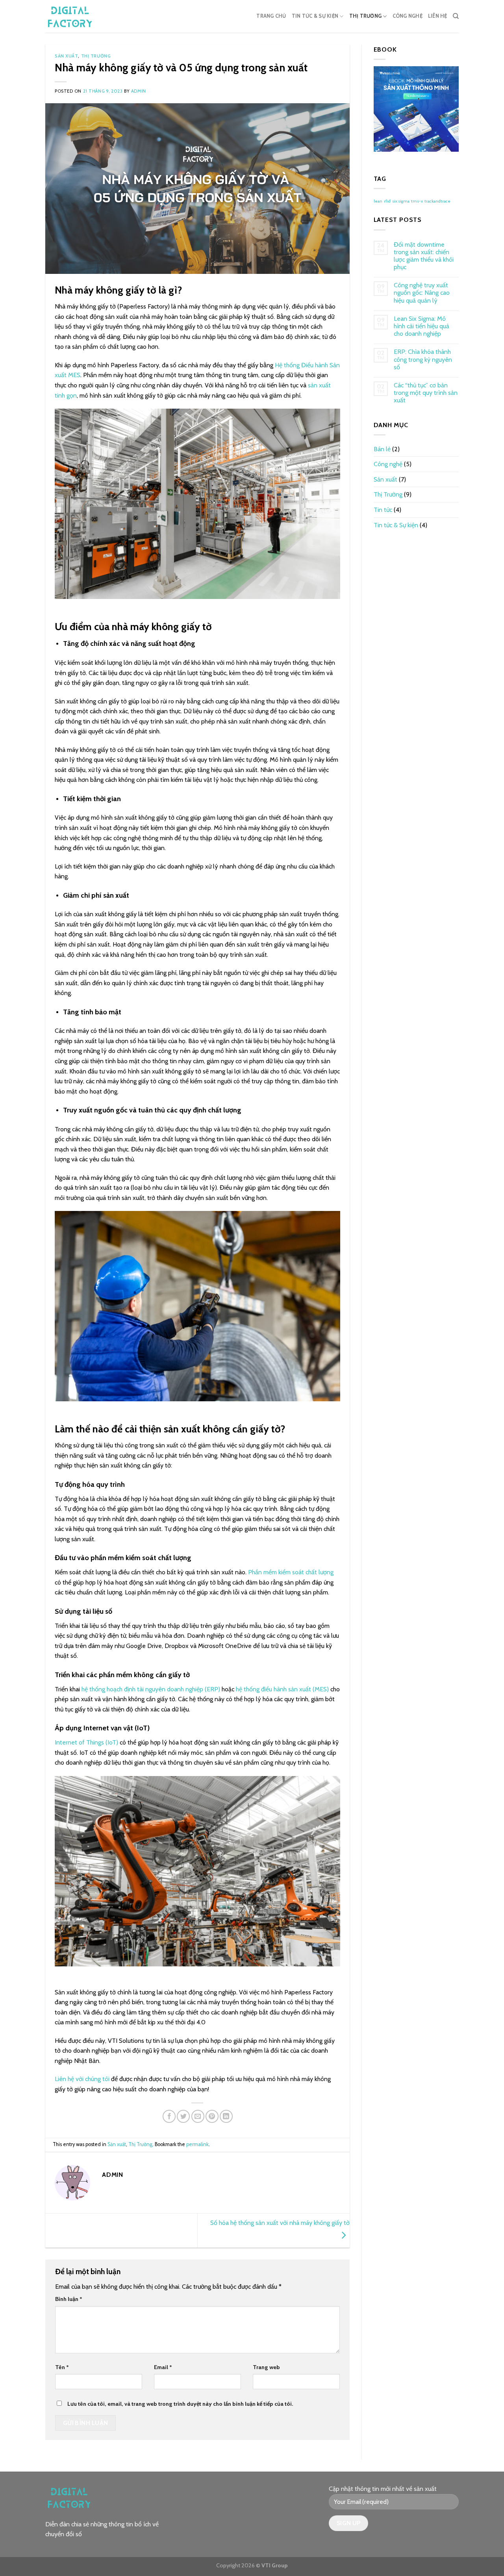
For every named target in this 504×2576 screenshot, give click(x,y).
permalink (197, 2144)
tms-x (417, 201)
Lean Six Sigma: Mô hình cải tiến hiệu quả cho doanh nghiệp (422, 326)
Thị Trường (366, 16)
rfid (387, 201)
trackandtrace (437, 201)
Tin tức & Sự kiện (315, 16)
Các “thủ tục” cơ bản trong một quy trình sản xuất (426, 393)
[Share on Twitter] (183, 2116)
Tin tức (383, 510)
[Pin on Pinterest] (212, 2116)
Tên (62, 2367)
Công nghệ (408, 16)
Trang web (266, 2367)
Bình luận (69, 2299)
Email (163, 2367)
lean (378, 201)
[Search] (456, 16)
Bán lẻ (382, 449)
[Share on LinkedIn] (226, 2116)
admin (139, 91)
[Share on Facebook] (169, 2116)
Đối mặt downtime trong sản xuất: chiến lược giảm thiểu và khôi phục (424, 256)
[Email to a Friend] (198, 2116)
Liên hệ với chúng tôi (82, 2079)
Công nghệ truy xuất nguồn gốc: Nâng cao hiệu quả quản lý (422, 293)
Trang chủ (271, 16)
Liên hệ (438, 16)
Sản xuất (66, 56)
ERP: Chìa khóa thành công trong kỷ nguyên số (423, 359)
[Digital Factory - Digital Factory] (77, 16)
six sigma (401, 201)
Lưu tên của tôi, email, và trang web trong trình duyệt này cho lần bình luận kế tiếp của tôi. (180, 2404)
